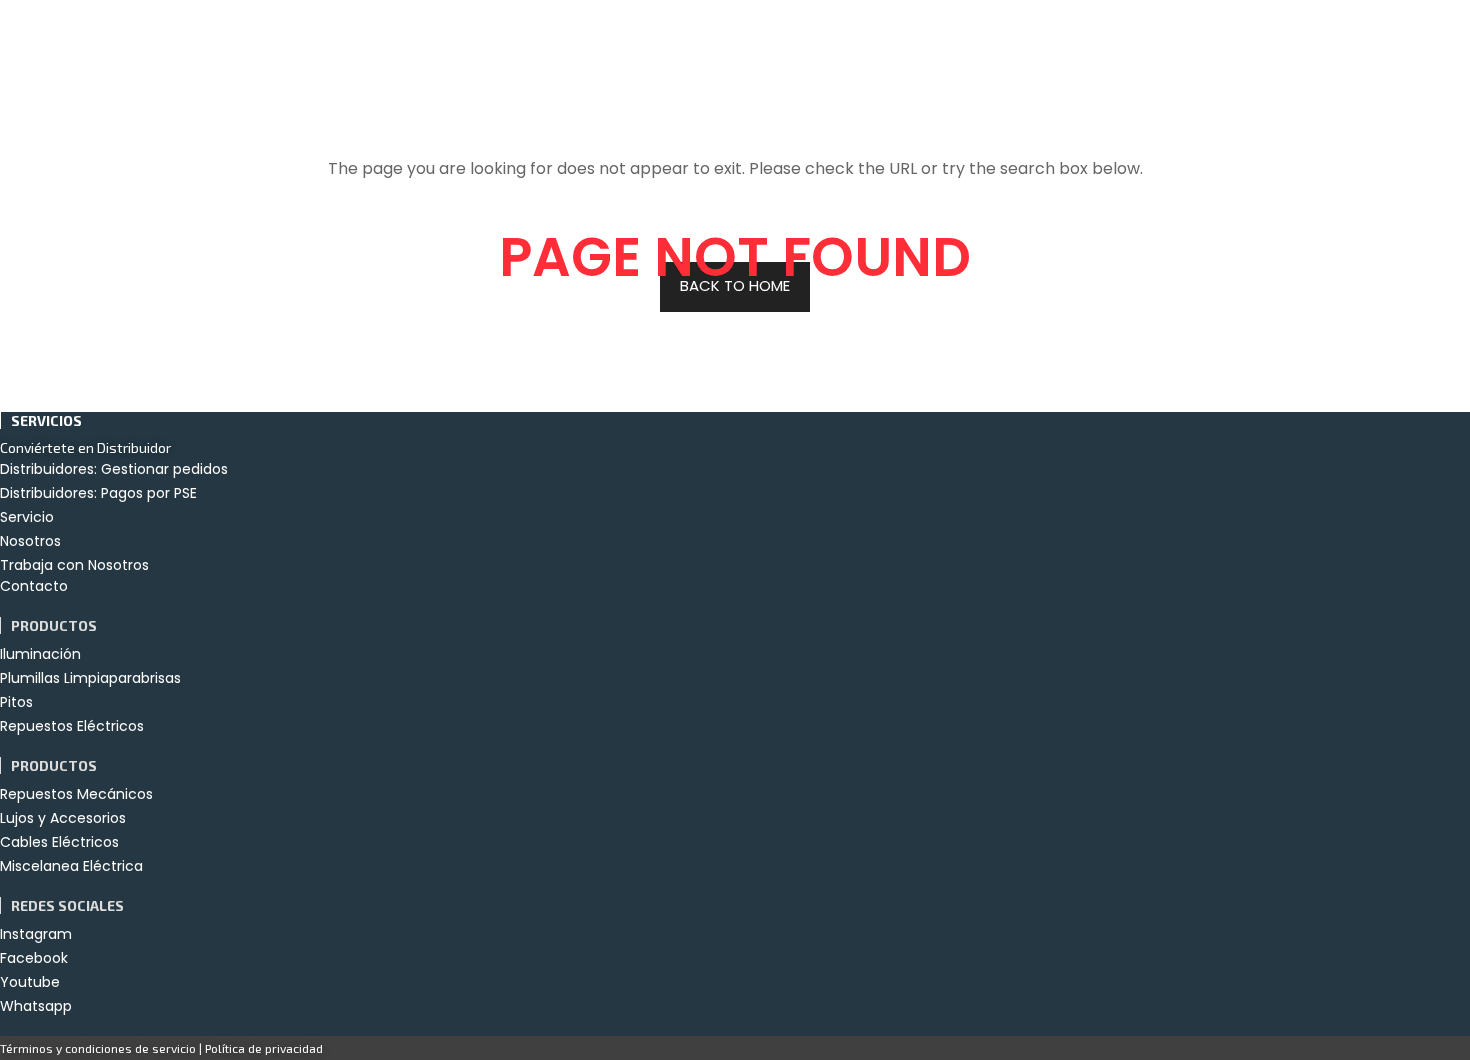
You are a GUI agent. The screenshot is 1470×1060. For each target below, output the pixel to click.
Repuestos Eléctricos (72, 726)
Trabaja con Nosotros (74, 565)
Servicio (27, 517)
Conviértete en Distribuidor (85, 447)
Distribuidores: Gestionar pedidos (114, 469)
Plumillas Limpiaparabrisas (90, 678)
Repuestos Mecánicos (76, 794)
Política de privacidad (264, 1048)
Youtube (30, 982)
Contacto (34, 586)
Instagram (36, 934)
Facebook (34, 958)
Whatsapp (36, 1006)
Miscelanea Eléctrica (71, 866)
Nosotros (30, 541)
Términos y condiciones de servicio (98, 1048)
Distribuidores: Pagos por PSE (98, 493)
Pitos (16, 702)
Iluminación (40, 654)
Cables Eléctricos (59, 842)
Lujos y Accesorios (63, 818)
